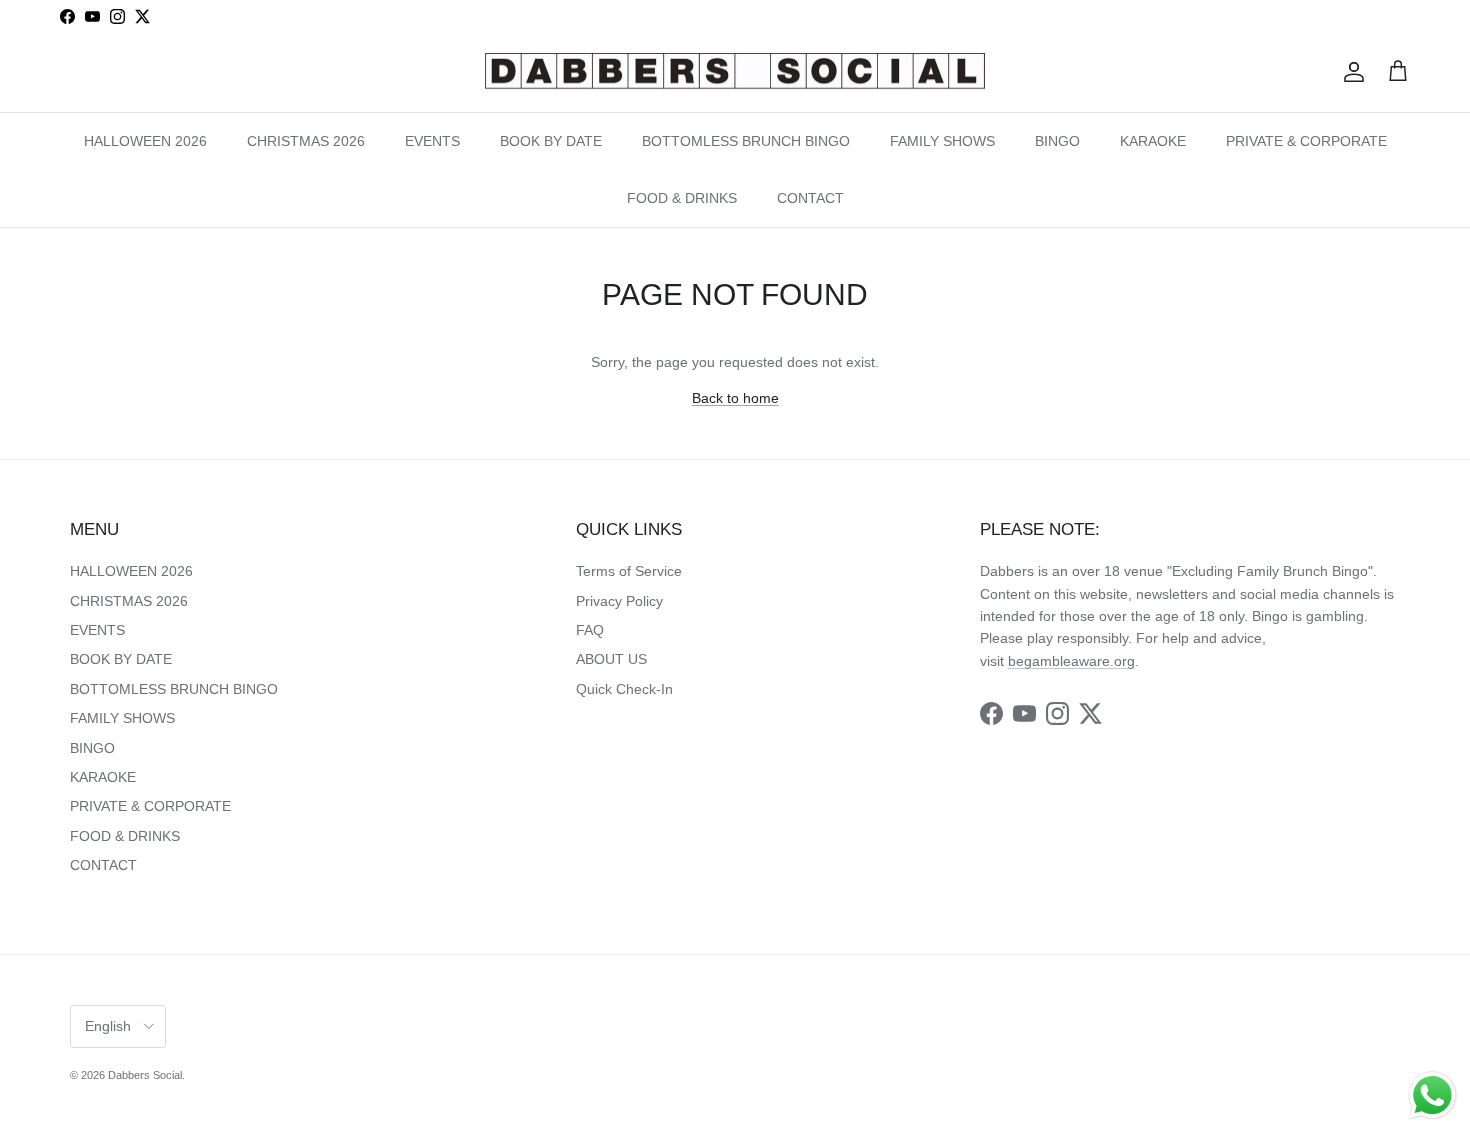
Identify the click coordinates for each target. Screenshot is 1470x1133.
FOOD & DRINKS (682, 197)
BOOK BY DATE (551, 140)
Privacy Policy (619, 601)
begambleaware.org (1071, 661)
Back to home (735, 398)
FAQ (590, 630)
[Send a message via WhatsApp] (1432, 1095)
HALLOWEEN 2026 (145, 140)
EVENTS (432, 140)
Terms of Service (629, 571)
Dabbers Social (145, 1075)
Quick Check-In (624, 689)
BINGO (1057, 140)
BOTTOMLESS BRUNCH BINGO (746, 140)
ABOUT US (611, 659)
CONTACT (810, 197)
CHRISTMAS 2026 (306, 140)
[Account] (1350, 72)
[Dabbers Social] (735, 72)
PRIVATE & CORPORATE (1306, 140)
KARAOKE (1153, 140)
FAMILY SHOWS (942, 140)
